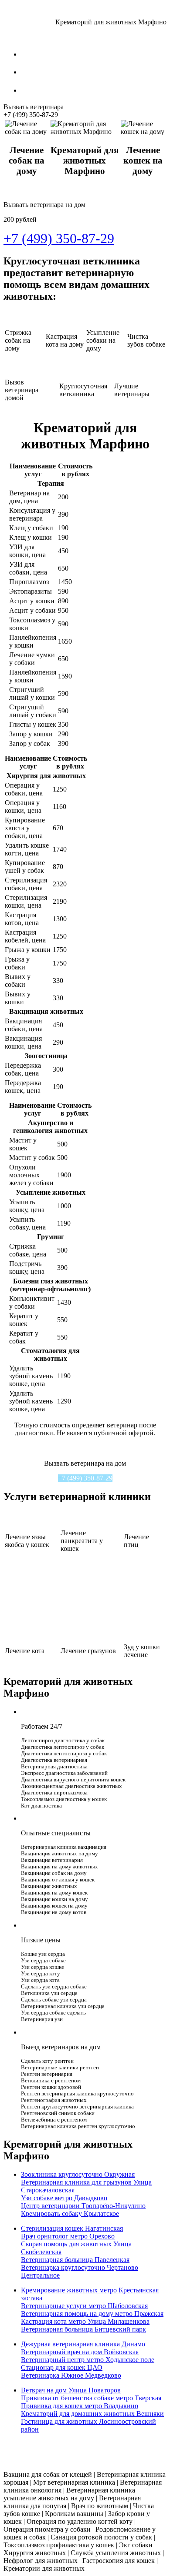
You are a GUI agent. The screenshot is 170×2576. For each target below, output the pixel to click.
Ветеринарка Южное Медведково (71, 2375)
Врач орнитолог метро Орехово (68, 2236)
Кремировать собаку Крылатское (70, 2213)
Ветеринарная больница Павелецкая (75, 2260)
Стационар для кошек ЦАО (62, 2367)
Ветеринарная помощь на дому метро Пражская (92, 2314)
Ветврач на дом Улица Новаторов (71, 2390)
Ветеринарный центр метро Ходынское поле (88, 2360)
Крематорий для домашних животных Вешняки (92, 2414)
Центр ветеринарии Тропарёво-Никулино (83, 2206)
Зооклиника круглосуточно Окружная (78, 2174)
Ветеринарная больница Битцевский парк (83, 2329)
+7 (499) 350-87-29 (85, 1478)
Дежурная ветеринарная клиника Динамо (83, 2344)
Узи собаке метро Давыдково (64, 2198)
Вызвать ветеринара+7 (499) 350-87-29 (34, 111)
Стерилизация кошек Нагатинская (72, 2228)
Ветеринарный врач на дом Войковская (80, 2352)
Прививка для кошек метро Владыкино (80, 2406)
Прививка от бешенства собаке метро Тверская (91, 2398)
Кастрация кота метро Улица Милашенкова (85, 2321)
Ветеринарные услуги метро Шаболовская (84, 2306)
